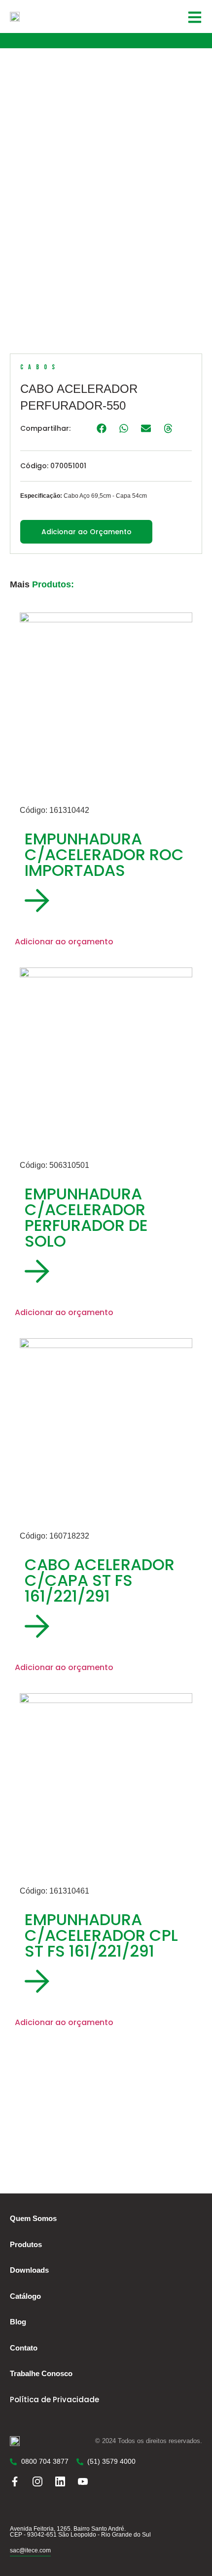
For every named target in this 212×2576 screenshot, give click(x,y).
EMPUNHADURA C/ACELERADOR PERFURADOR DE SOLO (86, 1217)
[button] (101, 428)
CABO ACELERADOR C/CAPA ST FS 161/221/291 (100, 1580)
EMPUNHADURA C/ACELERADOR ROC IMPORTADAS (104, 854)
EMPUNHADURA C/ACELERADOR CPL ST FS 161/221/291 (101, 1935)
